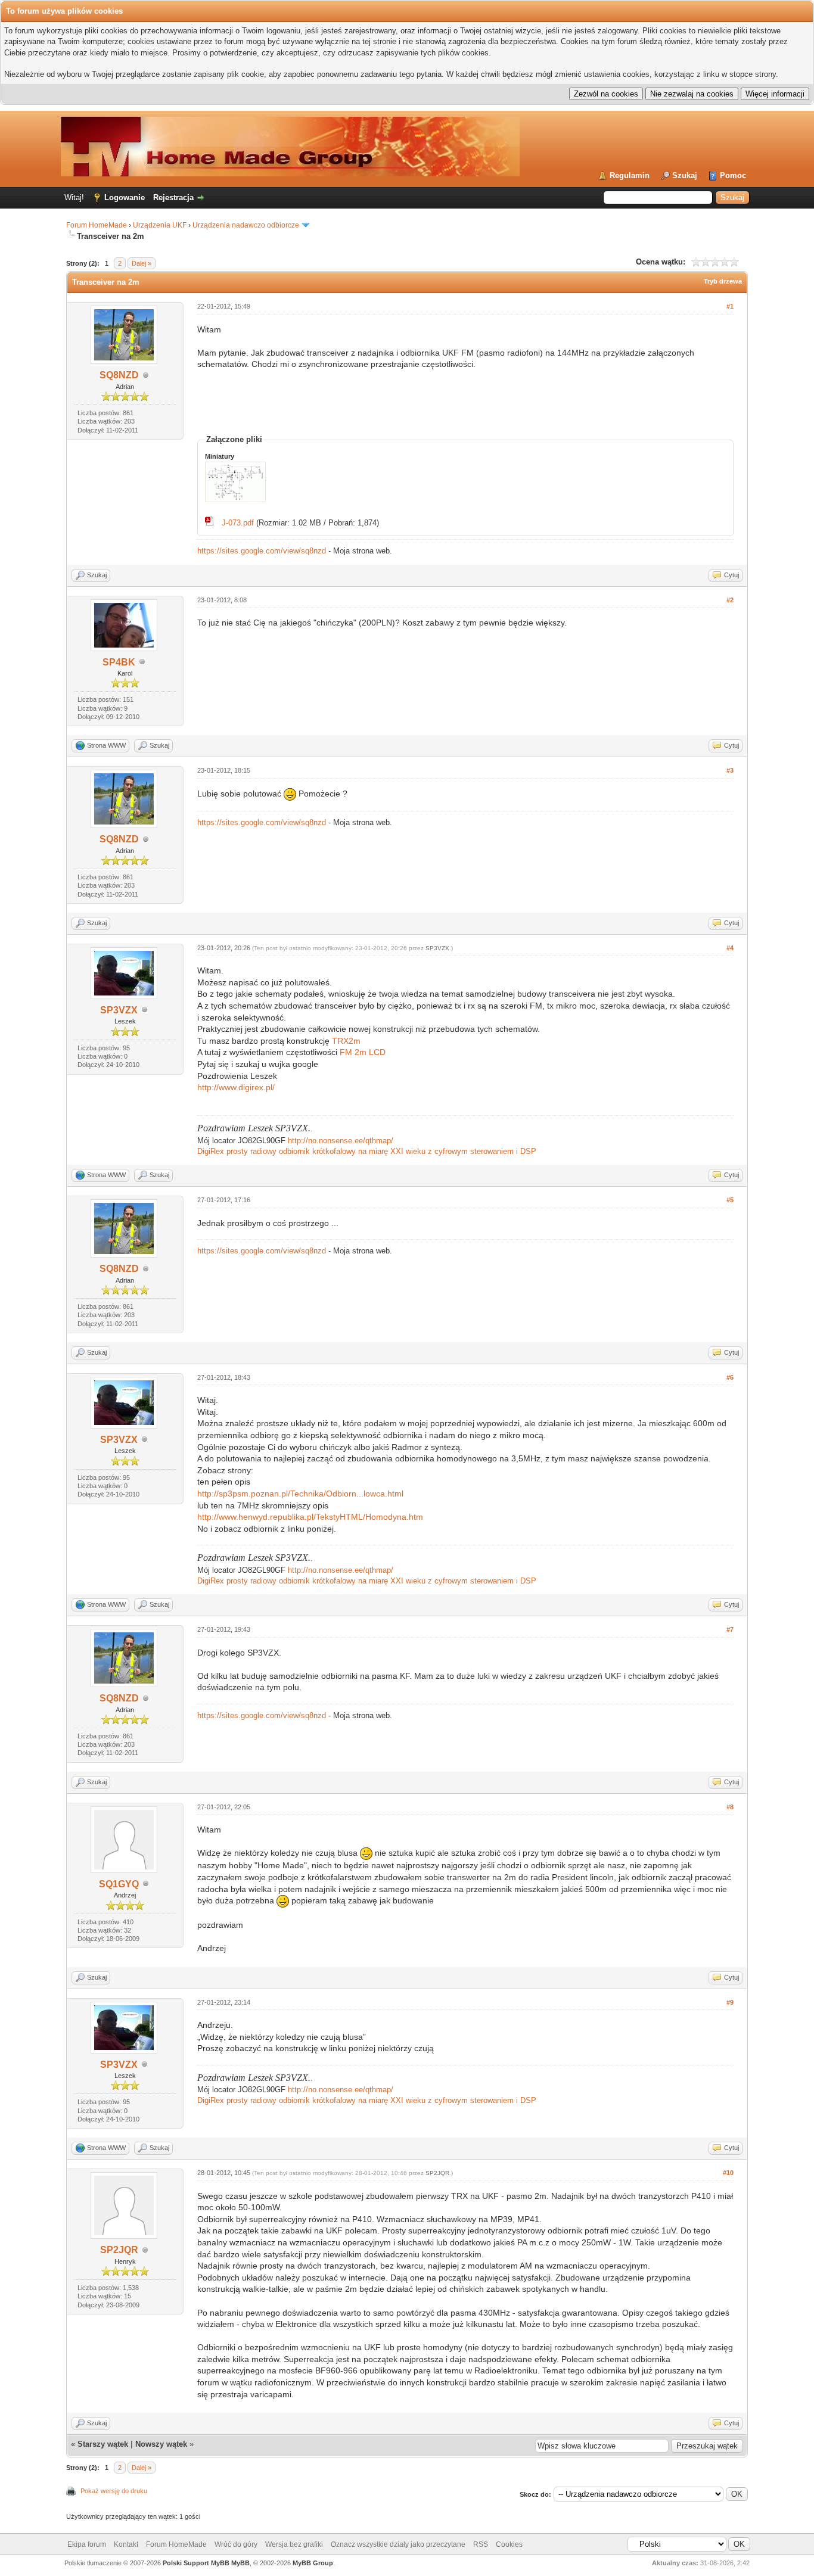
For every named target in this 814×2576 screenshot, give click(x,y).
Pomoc (733, 175)
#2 (730, 600)
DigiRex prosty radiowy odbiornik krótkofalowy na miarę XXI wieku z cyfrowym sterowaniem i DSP (367, 1151)
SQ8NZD (119, 375)
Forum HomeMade (97, 225)
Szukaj (685, 175)
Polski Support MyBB (196, 2563)
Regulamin (630, 175)
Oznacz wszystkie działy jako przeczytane (398, 2544)
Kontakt (126, 2544)
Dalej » (142, 263)
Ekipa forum (87, 2544)
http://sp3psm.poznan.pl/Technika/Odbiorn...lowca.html (300, 1494)
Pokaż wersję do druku (114, 2491)
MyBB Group (313, 2563)
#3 (730, 770)
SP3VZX (119, 1010)
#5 (730, 1200)
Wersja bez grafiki (294, 2544)
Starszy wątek (103, 2444)
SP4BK (119, 662)
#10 (728, 2173)
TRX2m (346, 1041)
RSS (481, 2544)
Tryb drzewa (723, 281)
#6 (730, 1377)
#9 (730, 2002)
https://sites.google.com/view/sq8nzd (262, 551)
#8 (730, 1807)
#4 (730, 948)
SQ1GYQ (119, 1884)
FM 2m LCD (363, 1052)
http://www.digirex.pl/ (236, 1087)
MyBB (240, 2563)
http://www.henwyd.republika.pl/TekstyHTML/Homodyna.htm (310, 1517)
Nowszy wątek (161, 2444)
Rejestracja (173, 197)
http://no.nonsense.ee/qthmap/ (341, 1141)
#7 (730, 1629)
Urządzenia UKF (160, 225)
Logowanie (125, 197)
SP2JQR (119, 2250)
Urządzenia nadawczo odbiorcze (246, 225)
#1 (730, 306)
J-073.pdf (238, 523)
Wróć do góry (236, 2544)
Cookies (509, 2544)
